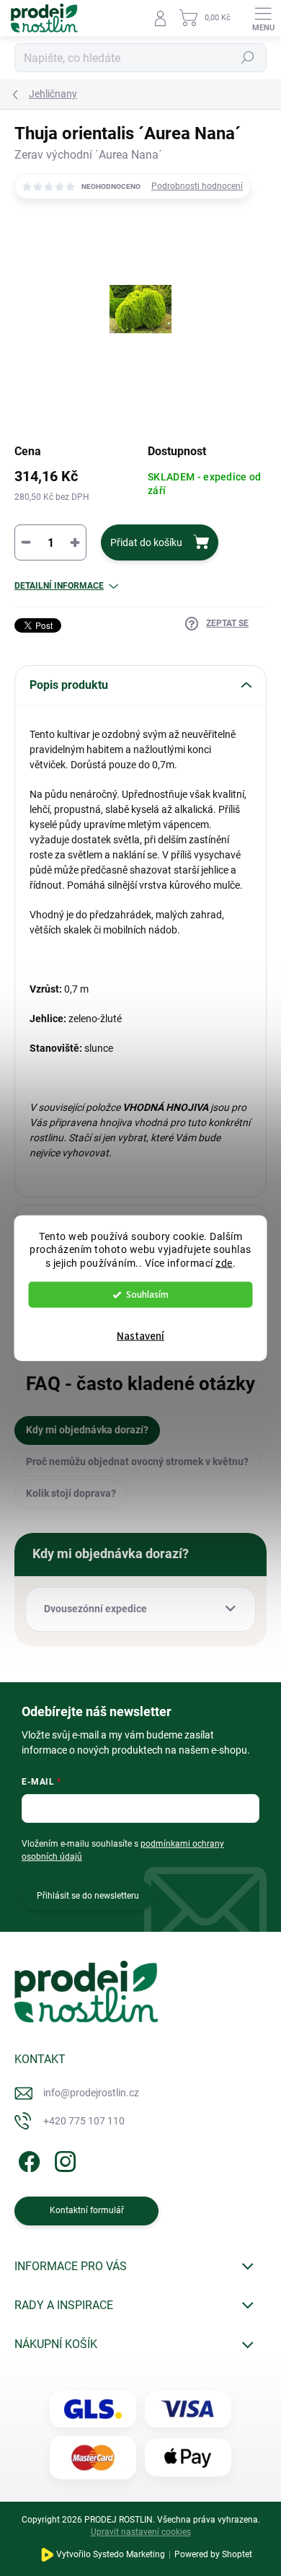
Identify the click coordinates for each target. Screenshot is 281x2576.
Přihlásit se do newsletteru (88, 1896)
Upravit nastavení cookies (141, 2532)
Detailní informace (59, 586)
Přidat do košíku (146, 542)
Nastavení (140, 1336)
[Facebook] (27, 2159)
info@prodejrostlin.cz (91, 2093)
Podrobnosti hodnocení (197, 186)
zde (224, 1263)
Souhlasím (147, 1294)
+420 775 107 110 (84, 2121)
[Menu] (263, 18)
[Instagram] (63, 2159)
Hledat (248, 58)
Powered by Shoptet (213, 2554)
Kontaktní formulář (87, 2210)
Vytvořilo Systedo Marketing (111, 2554)
